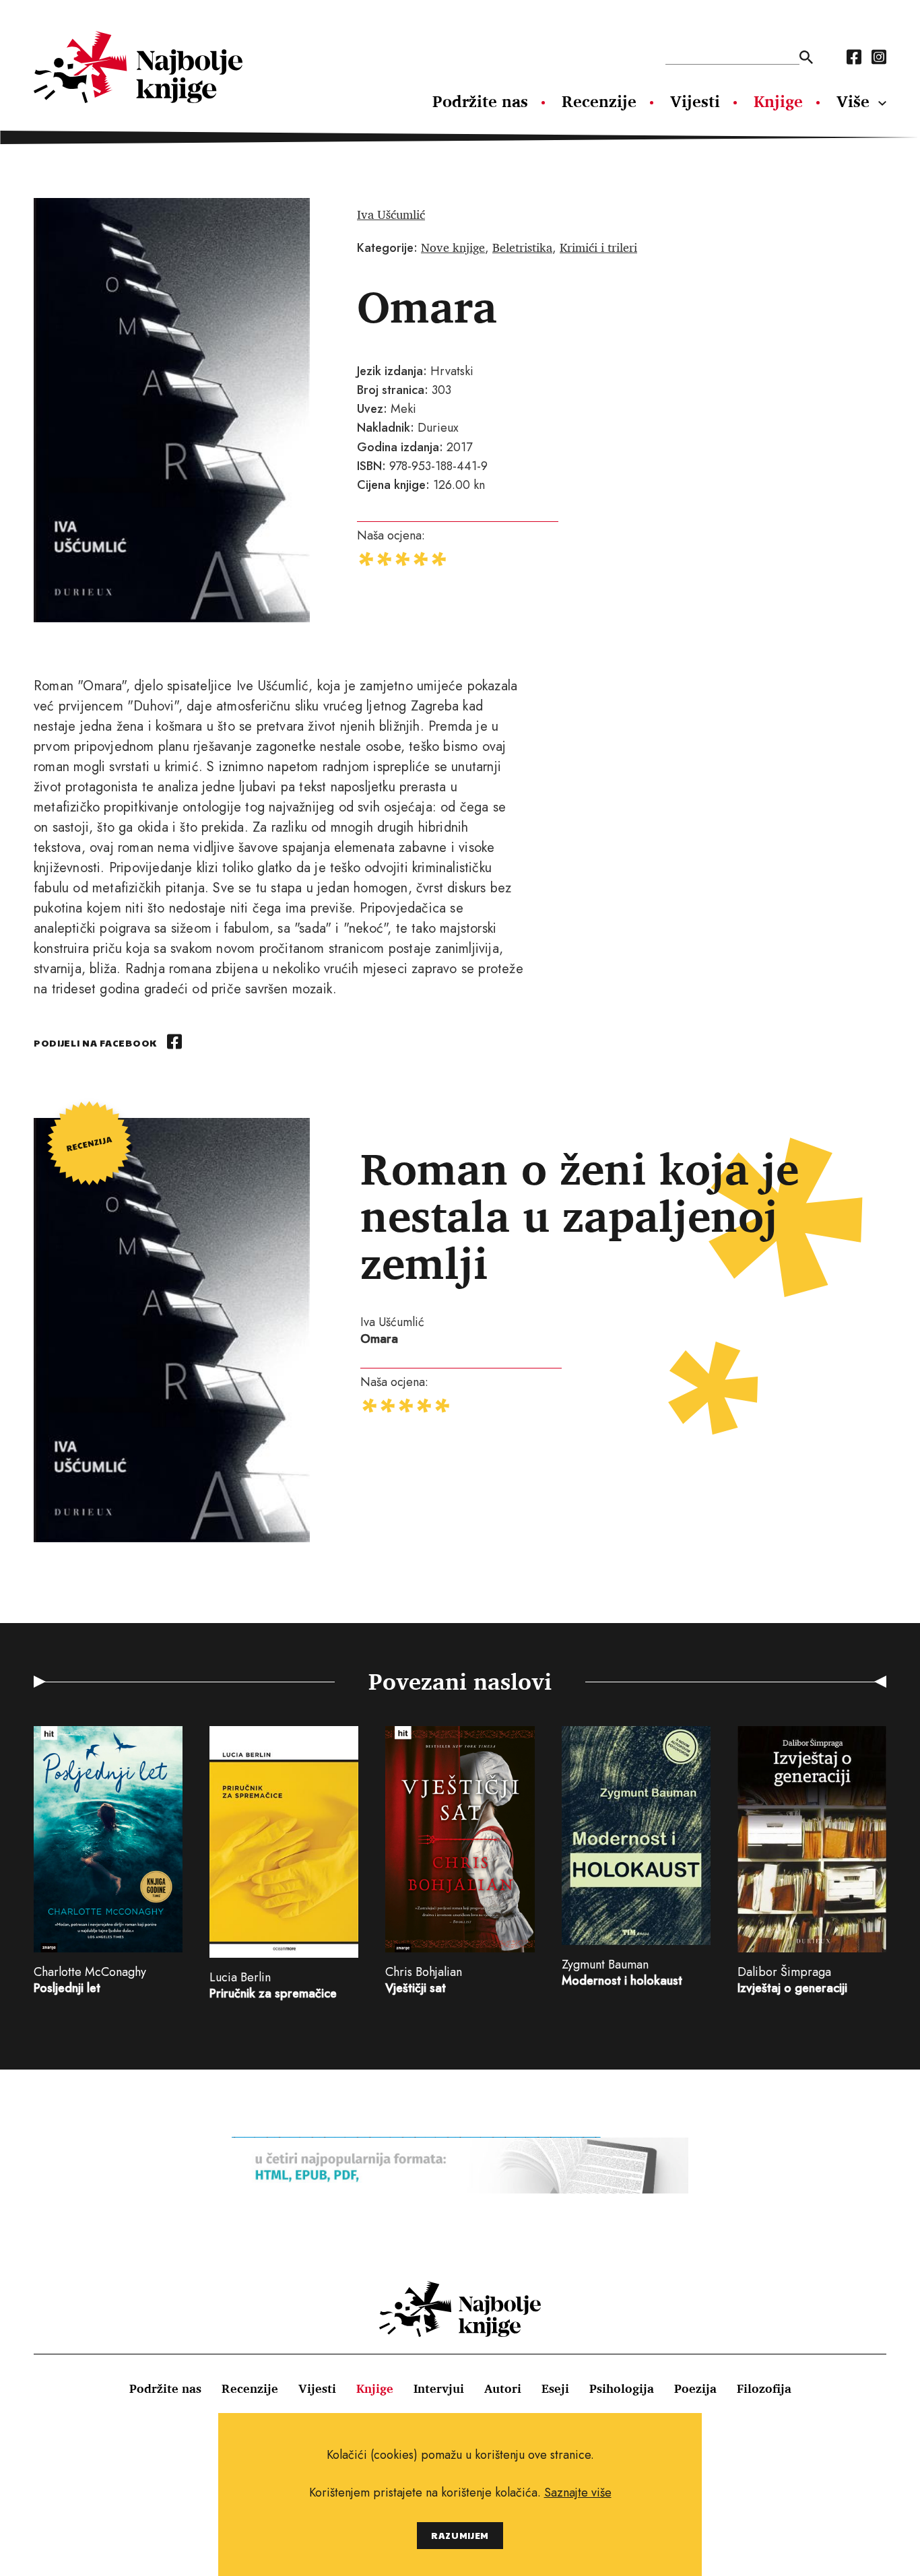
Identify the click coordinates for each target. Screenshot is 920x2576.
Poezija (695, 2388)
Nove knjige (453, 247)
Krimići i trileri (598, 247)
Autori (503, 2388)
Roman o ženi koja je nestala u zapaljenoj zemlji (580, 1215)
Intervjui (439, 2388)
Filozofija (764, 2388)
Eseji (555, 2388)
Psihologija (622, 2388)
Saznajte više (578, 2492)
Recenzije (599, 101)
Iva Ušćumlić (391, 214)
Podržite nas (480, 101)
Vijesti (695, 101)
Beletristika (522, 247)
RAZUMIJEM (460, 2535)
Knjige (778, 101)
